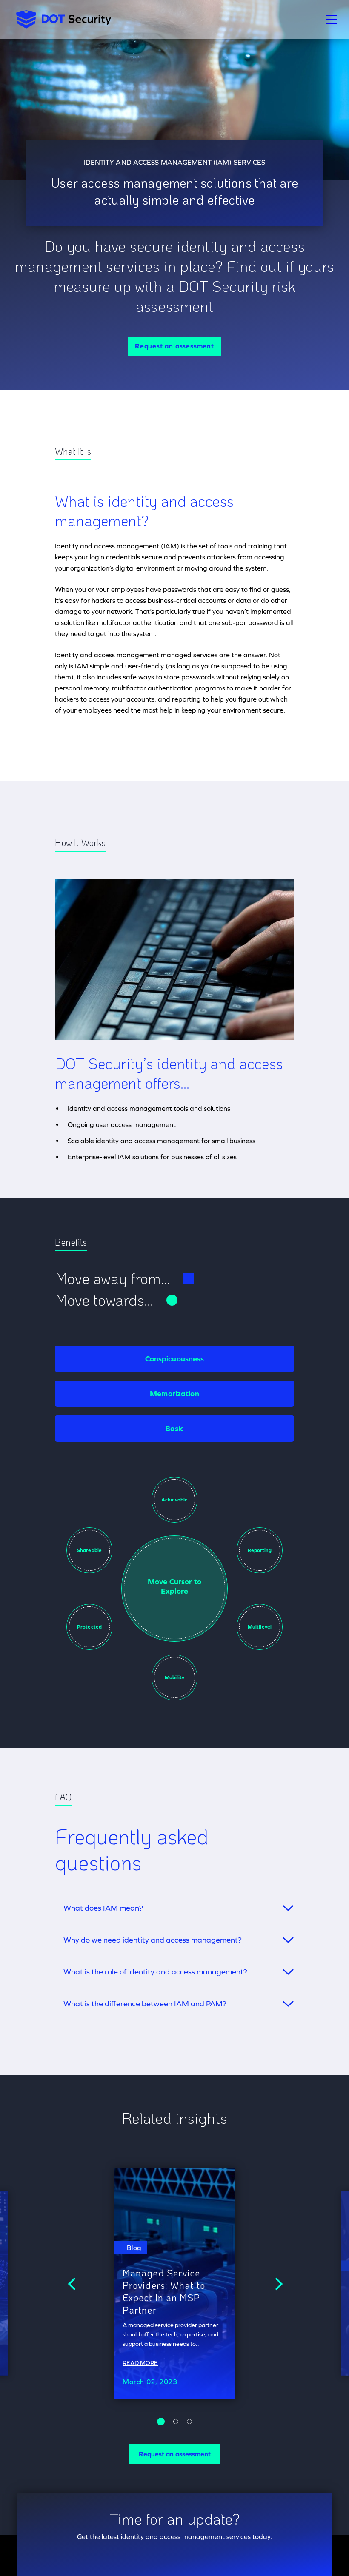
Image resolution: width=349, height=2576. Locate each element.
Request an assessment (174, 346)
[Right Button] (276, 2283)
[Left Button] (73, 2283)
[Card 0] (161, 2422)
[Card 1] (176, 2422)
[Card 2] (189, 2422)
